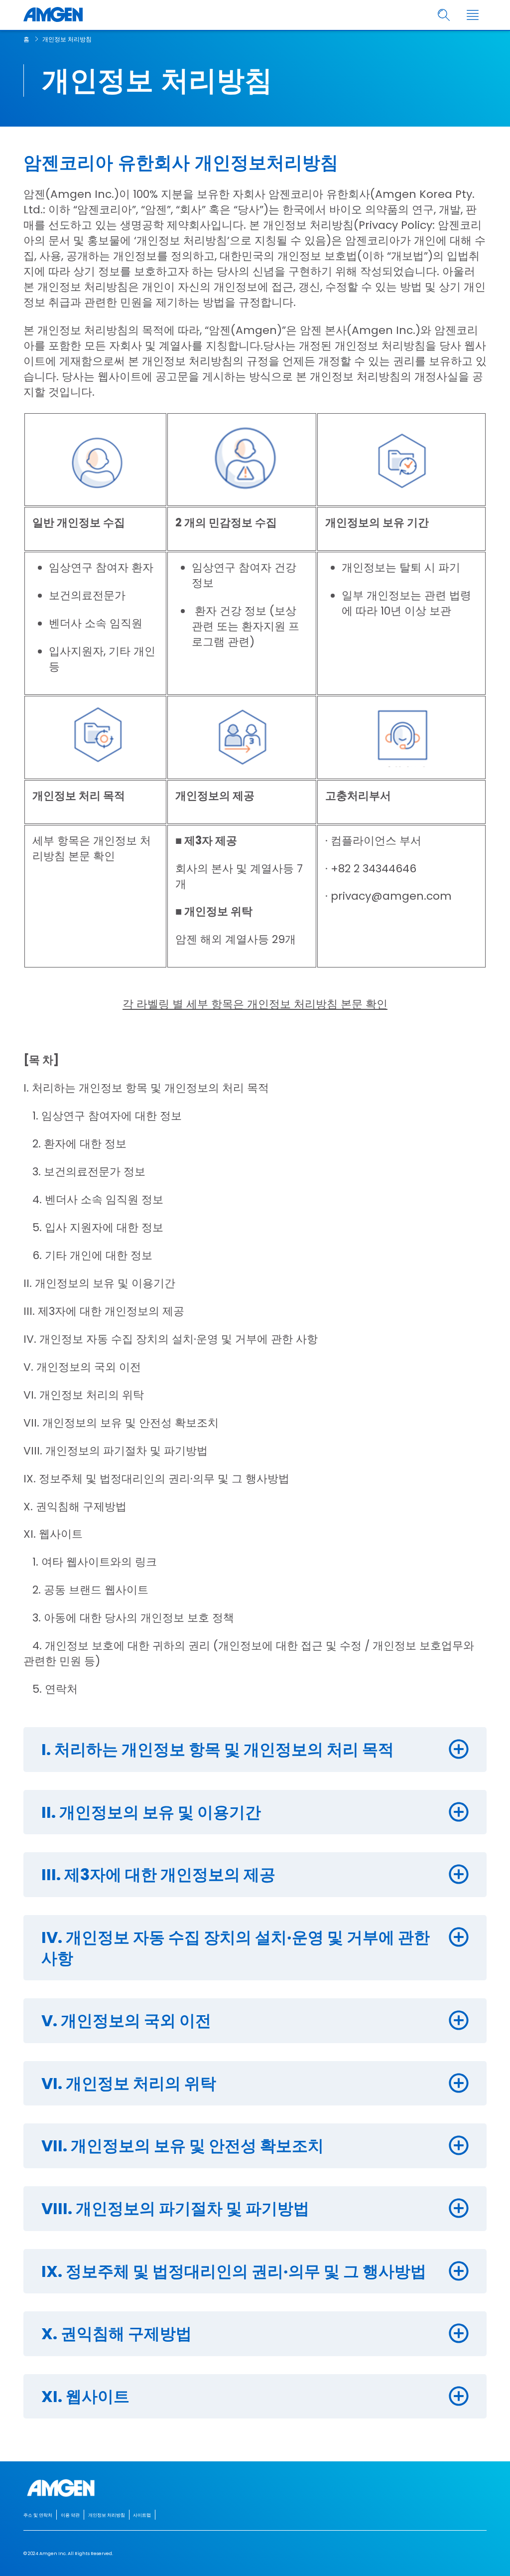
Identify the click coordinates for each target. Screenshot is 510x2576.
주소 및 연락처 (38, 2515)
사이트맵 (142, 2515)
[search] (444, 15)
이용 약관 (70, 2515)
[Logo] (255, 2488)
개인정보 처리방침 (67, 39)
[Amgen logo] (53, 15)
